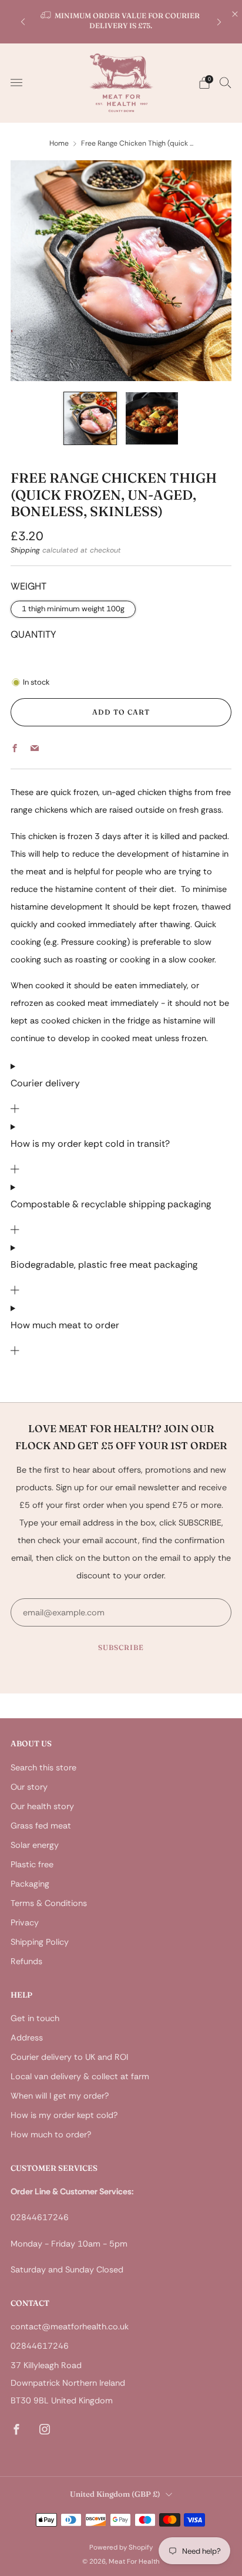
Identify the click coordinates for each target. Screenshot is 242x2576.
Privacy (25, 1922)
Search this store (43, 1767)
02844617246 (40, 2346)
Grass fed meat (41, 1826)
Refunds (26, 1961)
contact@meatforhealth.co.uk (70, 2326)
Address (27, 2038)
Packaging (30, 1884)
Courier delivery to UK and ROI (69, 2057)
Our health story (42, 1806)
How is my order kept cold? (64, 2115)
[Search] (226, 82)
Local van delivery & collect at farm (80, 2076)
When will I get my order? (60, 2096)
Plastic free (32, 1864)
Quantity (33, 634)
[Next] (219, 21)
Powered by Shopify (121, 2548)
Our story (29, 1787)
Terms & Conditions (49, 1903)
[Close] (235, 14)
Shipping (25, 550)
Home (59, 143)
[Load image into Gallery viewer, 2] (152, 418)
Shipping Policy (40, 1942)
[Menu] (16, 83)
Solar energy (35, 1845)
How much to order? (51, 2134)
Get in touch (35, 2018)
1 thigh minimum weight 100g (73, 609)
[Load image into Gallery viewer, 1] (90, 418)
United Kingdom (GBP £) (115, 2494)
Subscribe (121, 1647)
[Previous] (23, 21)
